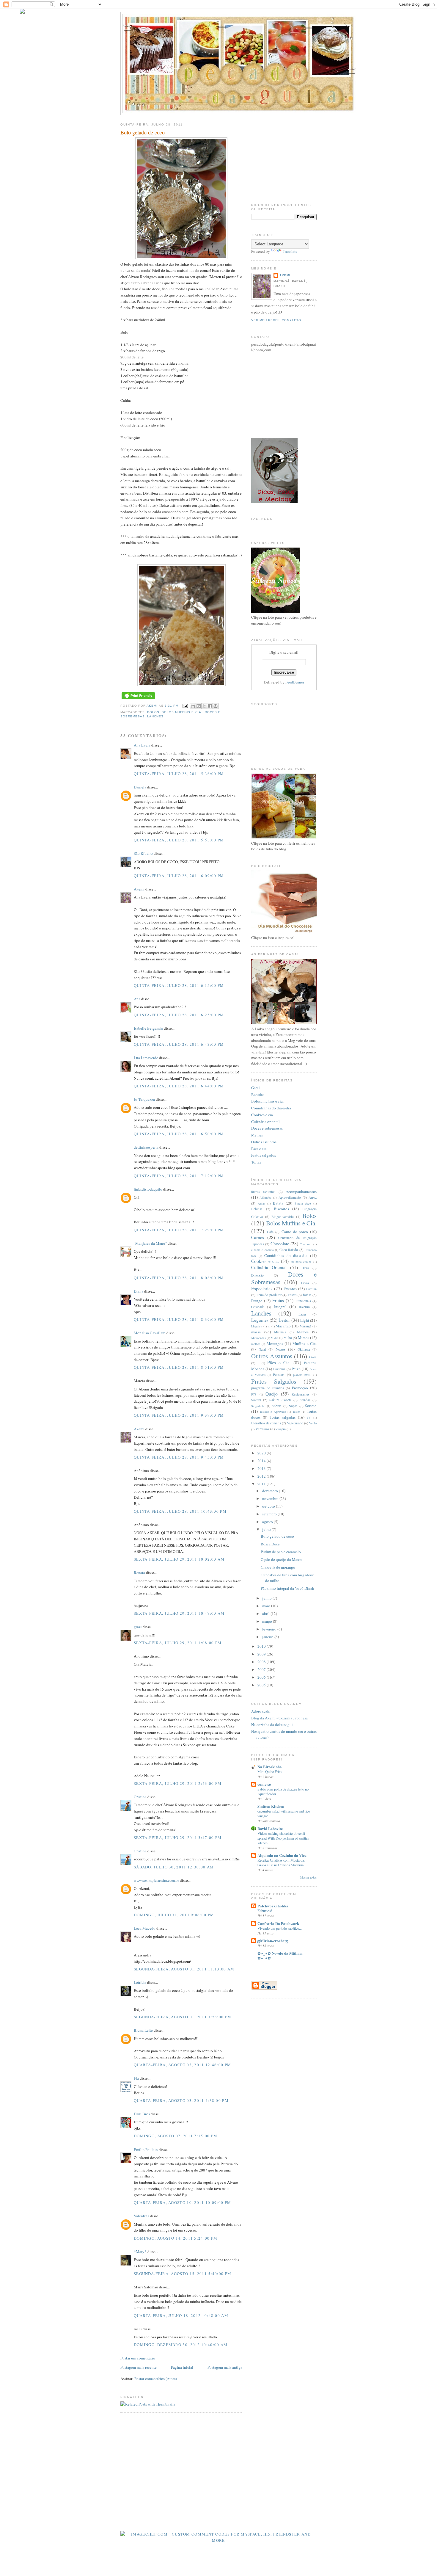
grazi (138, 1627)
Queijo (272, 1394)
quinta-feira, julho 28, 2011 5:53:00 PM (179, 840)
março (268, 1621)
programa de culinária (268, 1388)
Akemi (153, 706)
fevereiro (270, 1629)
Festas (292, 1295)
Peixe (296, 1369)
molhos (256, 1344)
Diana (139, 1291)
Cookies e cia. (262, 1115)
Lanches (155, 716)
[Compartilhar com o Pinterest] (216, 706)
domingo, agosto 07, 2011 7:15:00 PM (176, 2136)
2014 (262, 1461)
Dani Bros (142, 2114)
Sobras (277, 1406)
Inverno (304, 1307)
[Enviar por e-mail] (193, 706)
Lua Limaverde (146, 1058)
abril (266, 1614)
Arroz (313, 1197)
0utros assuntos (263, 1192)
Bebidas (258, 1095)
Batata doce (303, 1203)
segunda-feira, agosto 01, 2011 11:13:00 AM (184, 1969)
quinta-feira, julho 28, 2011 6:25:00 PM (179, 1015)
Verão (313, 1423)
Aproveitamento (290, 1197)
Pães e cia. (259, 1149)
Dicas (305, 1268)
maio (267, 1606)
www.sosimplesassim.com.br (156, 1880)
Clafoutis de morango (278, 1567)
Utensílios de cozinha (266, 1423)
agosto (268, 1522)
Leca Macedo (145, 1928)
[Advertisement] (170, 2460)
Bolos (153, 712)
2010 (262, 1646)
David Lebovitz (270, 1828)
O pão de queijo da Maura (282, 1559)
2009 (262, 1654)
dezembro (271, 1491)
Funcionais (303, 1301)
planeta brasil (302, 1375)
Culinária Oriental (269, 1267)
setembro (270, 1514)
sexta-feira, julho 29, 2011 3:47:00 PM (178, 1837)
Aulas (261, 1203)
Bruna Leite (143, 2030)
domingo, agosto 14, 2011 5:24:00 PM (176, 2238)
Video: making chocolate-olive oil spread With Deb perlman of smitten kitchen (283, 1838)
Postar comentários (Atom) (156, 2379)
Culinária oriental (265, 1122)
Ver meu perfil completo (276, 320)
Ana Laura (142, 745)
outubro (269, 1506)
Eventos (290, 1289)
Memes (257, 1135)
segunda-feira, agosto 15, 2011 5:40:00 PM (183, 2274)
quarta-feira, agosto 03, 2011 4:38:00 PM (181, 2100)
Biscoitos (281, 1209)
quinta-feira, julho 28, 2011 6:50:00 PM (179, 1134)
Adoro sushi (261, 1711)
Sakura (256, 1400)
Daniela (140, 787)
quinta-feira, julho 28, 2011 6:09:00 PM (179, 876)
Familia (311, 1289)
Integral (280, 1307)
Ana (137, 999)
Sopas (293, 1406)
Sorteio (311, 1406)
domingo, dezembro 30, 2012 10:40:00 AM (181, 2345)
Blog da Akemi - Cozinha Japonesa (279, 1718)
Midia (275, 1338)
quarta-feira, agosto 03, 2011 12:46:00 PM (182, 2065)
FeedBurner (295, 682)
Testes (296, 1412)
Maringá (305, 1326)
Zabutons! (265, 1911)
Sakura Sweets (280, 1400)
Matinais (280, 1332)
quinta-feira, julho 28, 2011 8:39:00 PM (179, 1319)
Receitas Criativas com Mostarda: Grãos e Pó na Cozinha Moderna (281, 1862)
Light (305, 1320)
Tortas (256, 1162)
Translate (290, 251)
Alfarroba (265, 1197)
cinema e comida (262, 1250)
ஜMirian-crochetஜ (273, 1941)
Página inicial (182, 2367)
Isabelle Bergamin (148, 1028)
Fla (136, 2078)
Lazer (302, 1314)
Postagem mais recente (139, 2367)
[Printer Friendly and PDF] (138, 699)
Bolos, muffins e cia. (267, 1101)
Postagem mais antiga (225, 2367)
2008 (262, 1662)
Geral (256, 1088)
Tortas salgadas (283, 1417)
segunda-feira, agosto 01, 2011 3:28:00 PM (183, 2017)
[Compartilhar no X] (204, 706)
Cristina (140, 1797)
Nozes (280, 1349)
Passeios (279, 1369)
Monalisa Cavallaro (150, 1333)
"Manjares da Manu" (150, 1243)
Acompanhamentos (301, 1191)
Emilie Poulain (146, 2149)
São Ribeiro (143, 853)
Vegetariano (295, 1423)
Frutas (278, 1300)
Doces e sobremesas (267, 1128)
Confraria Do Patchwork (278, 1923)
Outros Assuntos (272, 1356)
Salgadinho (258, 1406)
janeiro (268, 1637)
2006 (262, 1677)
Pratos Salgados (274, 1381)
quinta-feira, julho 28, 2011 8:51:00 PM (179, 1367)
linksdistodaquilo (148, 1189)
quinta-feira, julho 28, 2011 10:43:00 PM (180, 1511)
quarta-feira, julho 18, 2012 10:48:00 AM (181, 2315)
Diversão (257, 1275)
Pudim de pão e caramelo (281, 1552)
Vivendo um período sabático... (280, 1928)
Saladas (305, 1400)
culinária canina (301, 1262)
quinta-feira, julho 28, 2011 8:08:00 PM (179, 1278)
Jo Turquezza (144, 1099)
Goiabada (258, 1307)
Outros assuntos (264, 1142)
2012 (262, 1476)
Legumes (260, 1320)
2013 (262, 1468)
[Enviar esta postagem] (185, 706)
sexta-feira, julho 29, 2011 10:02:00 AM (179, 1559)
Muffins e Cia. (305, 1343)
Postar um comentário (138, 2358)
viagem (281, 1429)
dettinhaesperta (146, 1147)
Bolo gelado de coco (277, 1536)
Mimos (304, 1338)
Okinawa (304, 1349)
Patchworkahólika (273, 1906)
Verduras (262, 1429)
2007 (262, 1669)
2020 (262, 1453)
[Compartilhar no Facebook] (210, 706)
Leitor (284, 1320)
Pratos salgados (264, 1155)
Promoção (300, 1388)
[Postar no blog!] (199, 706)
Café (270, 1232)
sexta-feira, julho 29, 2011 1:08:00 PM (178, 1643)
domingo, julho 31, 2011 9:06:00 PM (174, 1915)
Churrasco (306, 1244)
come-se (264, 1784)
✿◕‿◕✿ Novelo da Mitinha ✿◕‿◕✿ (280, 1955)
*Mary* (140, 2252)
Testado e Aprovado (273, 1412)
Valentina (142, 2216)
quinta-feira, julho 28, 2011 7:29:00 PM (179, 1230)
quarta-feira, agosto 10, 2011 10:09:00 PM (182, 2202)
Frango (257, 1301)
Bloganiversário (283, 1217)
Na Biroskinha (270, 1767)
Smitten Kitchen (271, 1806)
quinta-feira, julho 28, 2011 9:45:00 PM (179, 1457)
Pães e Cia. (279, 1363)
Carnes (258, 1237)
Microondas (258, 1338)
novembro (271, 1498)
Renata (139, 1572)
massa (256, 1332)
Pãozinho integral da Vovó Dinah (287, 1588)
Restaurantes (301, 1394)
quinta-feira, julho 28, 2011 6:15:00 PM (179, 985)
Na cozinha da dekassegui (272, 1724)
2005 (262, 1685)
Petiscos (279, 1375)
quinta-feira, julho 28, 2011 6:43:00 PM (179, 1044)
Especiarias (262, 1288)
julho (267, 1529)
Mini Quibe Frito (269, 1771)
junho (267, 1598)
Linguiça (257, 1326)
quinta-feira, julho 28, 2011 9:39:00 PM (179, 1415)
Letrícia (140, 1982)
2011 (262, 1484)
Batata (278, 1203)
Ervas (305, 1283)
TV (309, 1418)
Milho (288, 1338)
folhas (307, 1295)
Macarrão (283, 1326)
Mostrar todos (308, 1877)
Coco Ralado (289, 1250)
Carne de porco (295, 1232)
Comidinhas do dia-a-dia (271, 1108)
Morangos (275, 1343)
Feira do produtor (269, 1295)
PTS (254, 1394)
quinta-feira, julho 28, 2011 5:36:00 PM (179, 774)
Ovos (313, 1357)
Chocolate (280, 1244)
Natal (262, 1349)
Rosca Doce (270, 1544)
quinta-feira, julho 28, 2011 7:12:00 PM (179, 1176)
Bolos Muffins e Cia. (182, 712)
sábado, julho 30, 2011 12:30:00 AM (174, 1867)
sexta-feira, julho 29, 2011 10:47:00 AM (179, 1613)
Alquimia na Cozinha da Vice (282, 1855)
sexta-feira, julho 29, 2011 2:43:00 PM (178, 1783)
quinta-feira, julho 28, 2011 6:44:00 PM (179, 1086)
